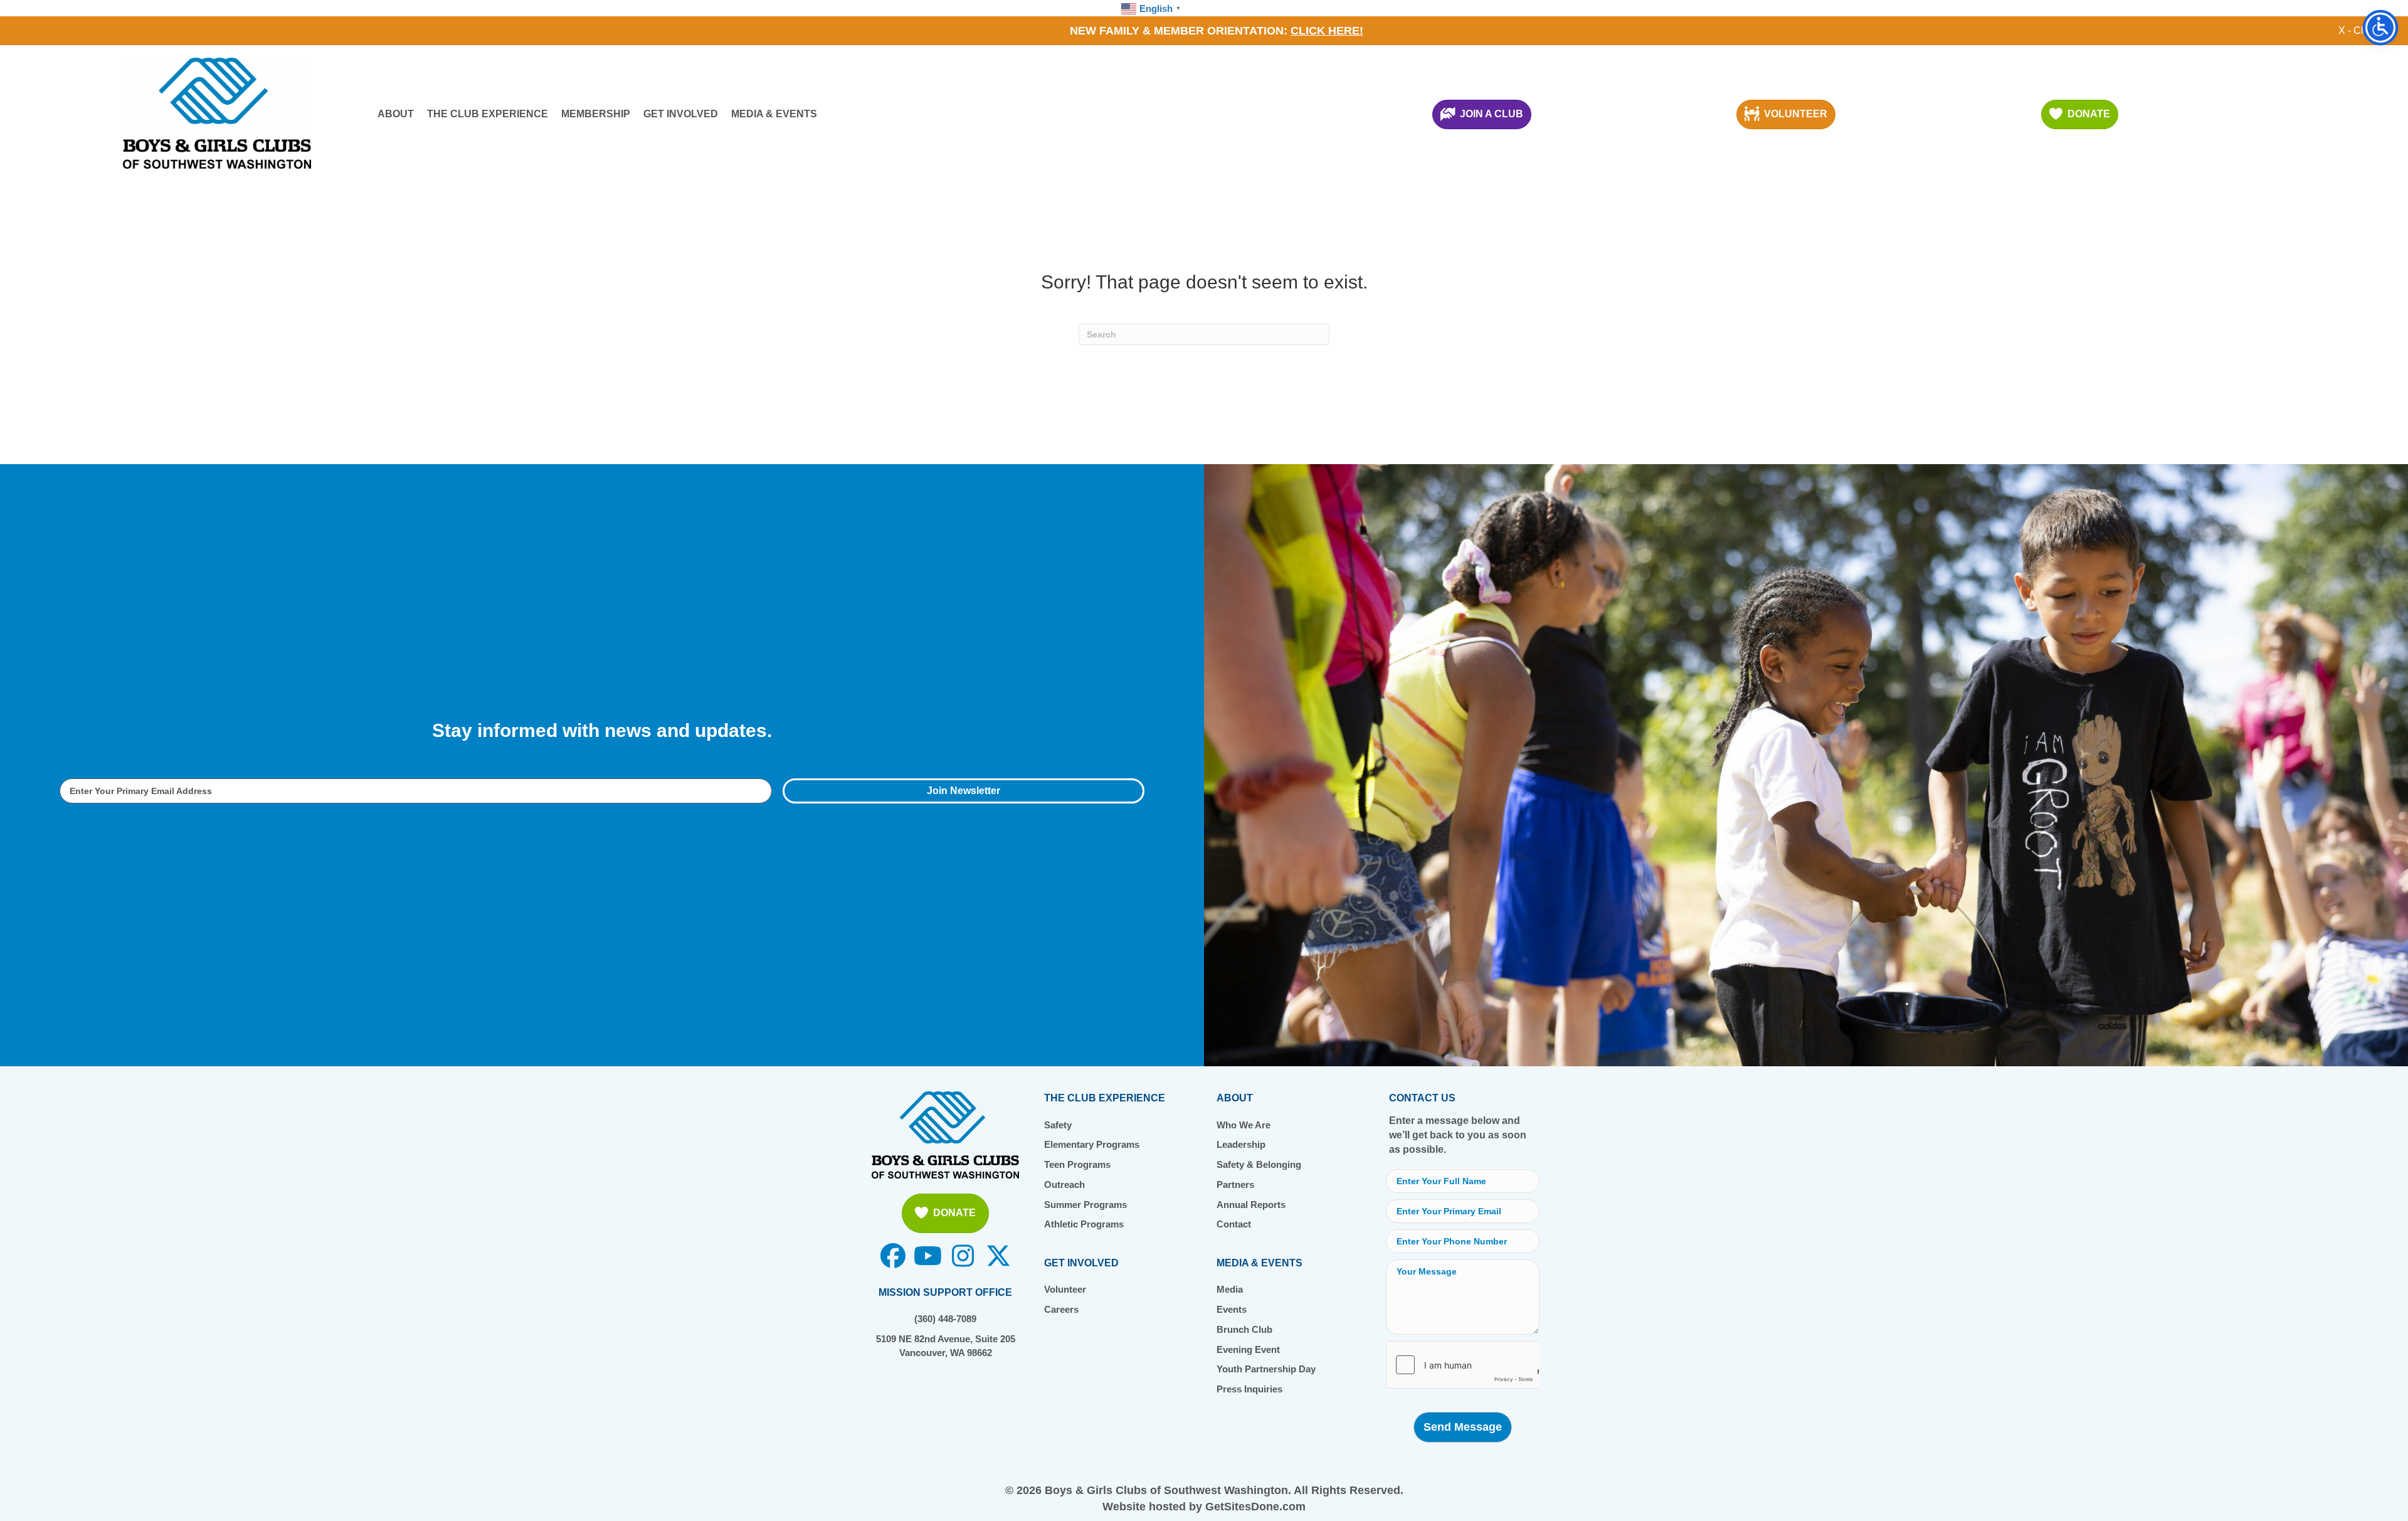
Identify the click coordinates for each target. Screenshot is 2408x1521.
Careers (1061, 1309)
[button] (964, 791)
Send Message (1463, 1427)
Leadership (1241, 1144)
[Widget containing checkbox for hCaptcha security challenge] (1463, 1365)
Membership (596, 114)
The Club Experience (488, 114)
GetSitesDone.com (1255, 1507)
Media (1230, 1289)
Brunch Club (1244, 1329)
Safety (1058, 1125)
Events (1232, 1309)
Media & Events (774, 114)
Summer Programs (1085, 1205)
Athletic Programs (1084, 1224)
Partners (1235, 1184)
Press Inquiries (1249, 1389)
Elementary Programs (1092, 1144)
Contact (1234, 1224)
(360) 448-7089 (945, 1319)
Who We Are (1244, 1125)
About (396, 114)
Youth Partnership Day (1266, 1369)
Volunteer (1065, 1289)
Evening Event (1248, 1349)
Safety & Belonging (1259, 1164)
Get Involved (681, 114)
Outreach (1064, 1184)
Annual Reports (1251, 1205)
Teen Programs (1077, 1164)
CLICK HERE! (1327, 31)
